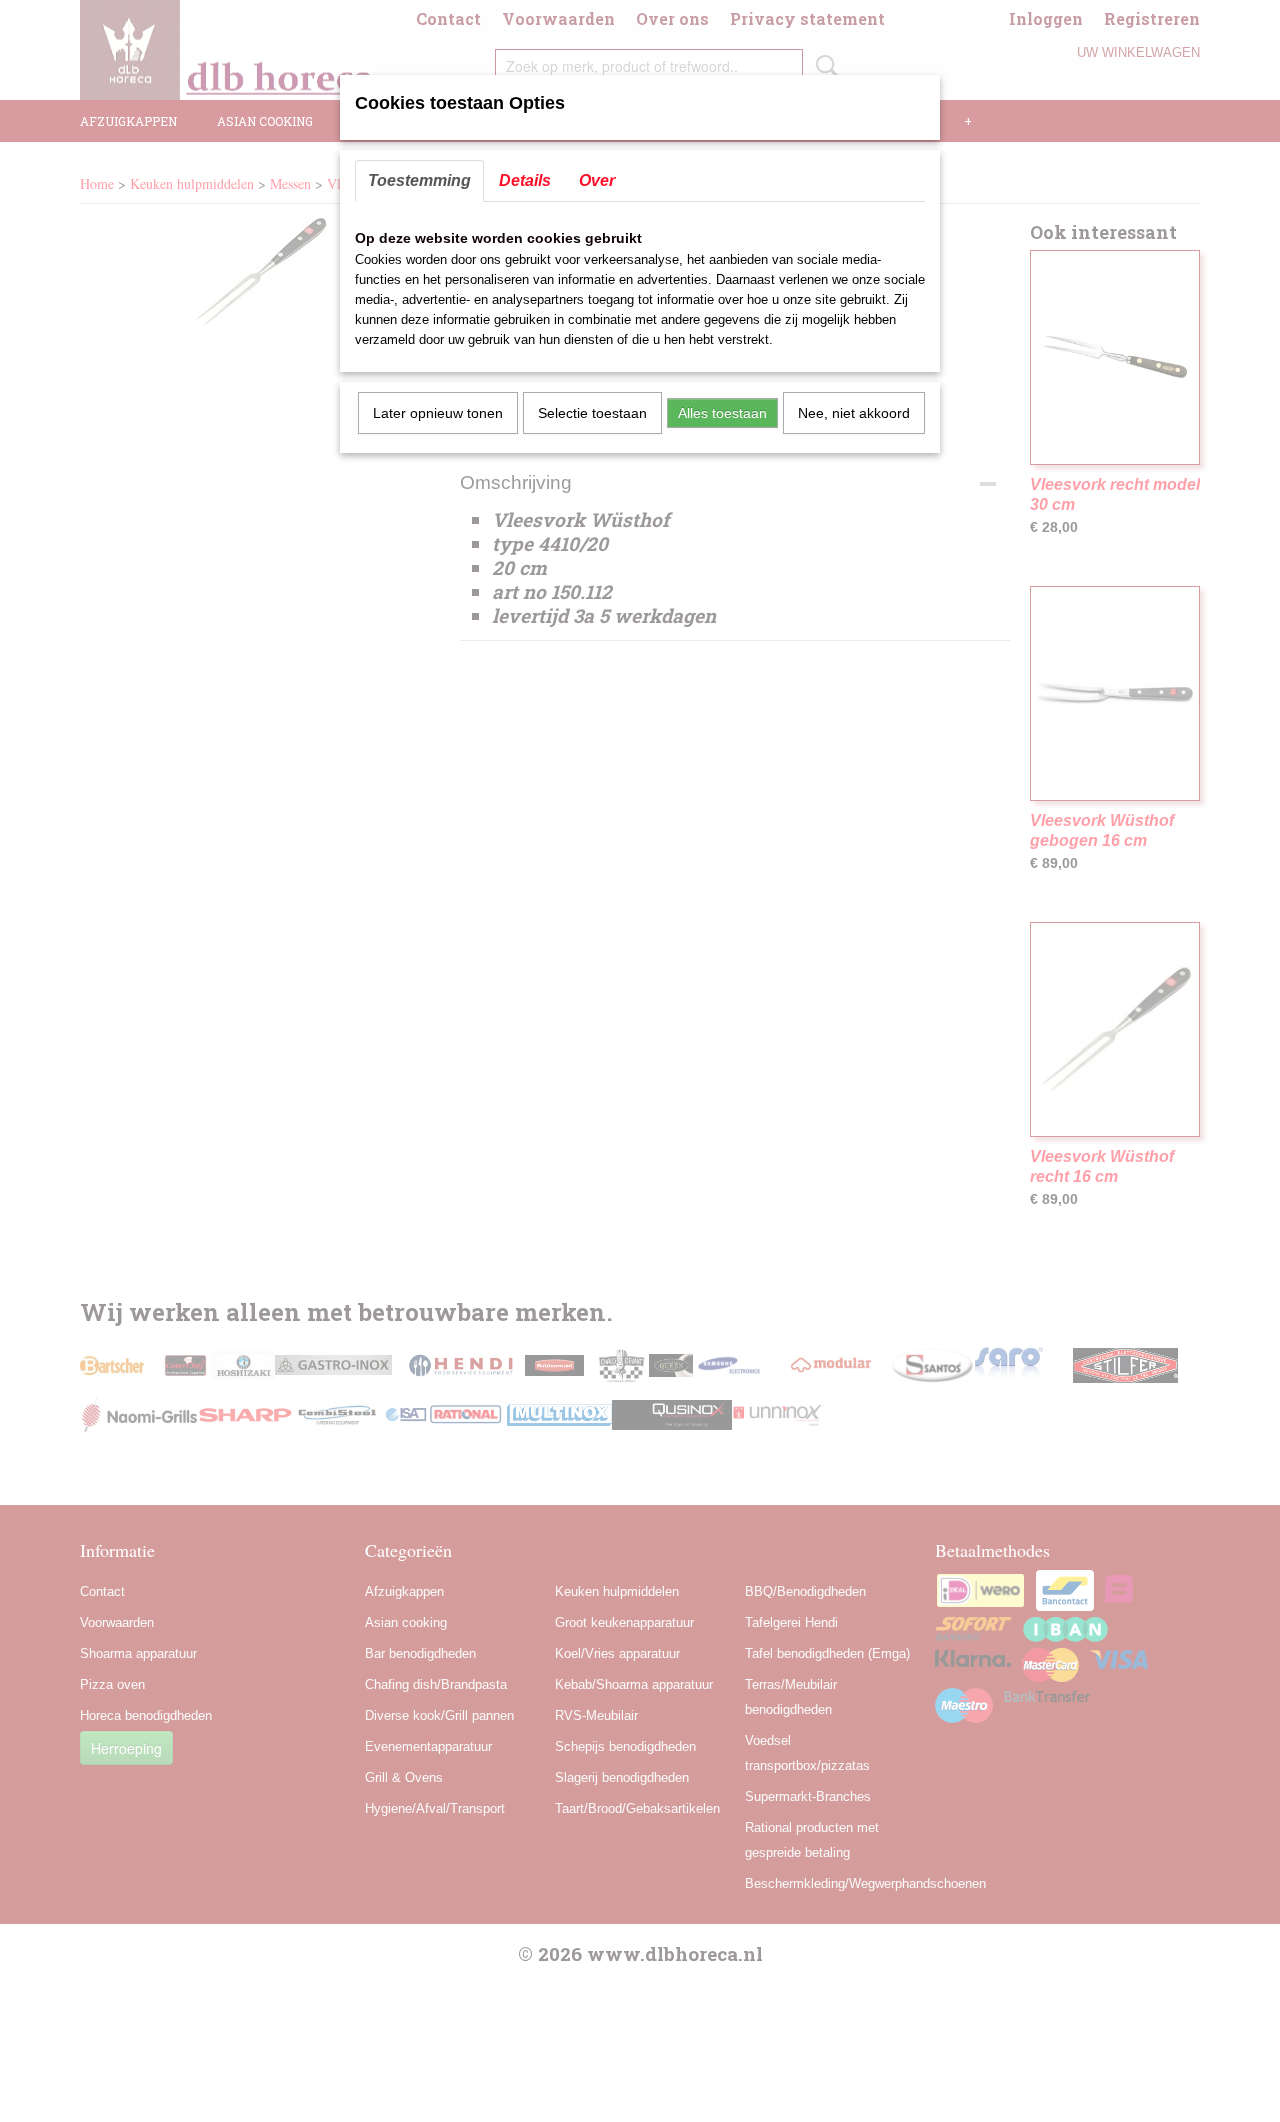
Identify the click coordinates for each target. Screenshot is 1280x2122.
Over (597, 180)
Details (525, 180)
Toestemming (419, 180)
